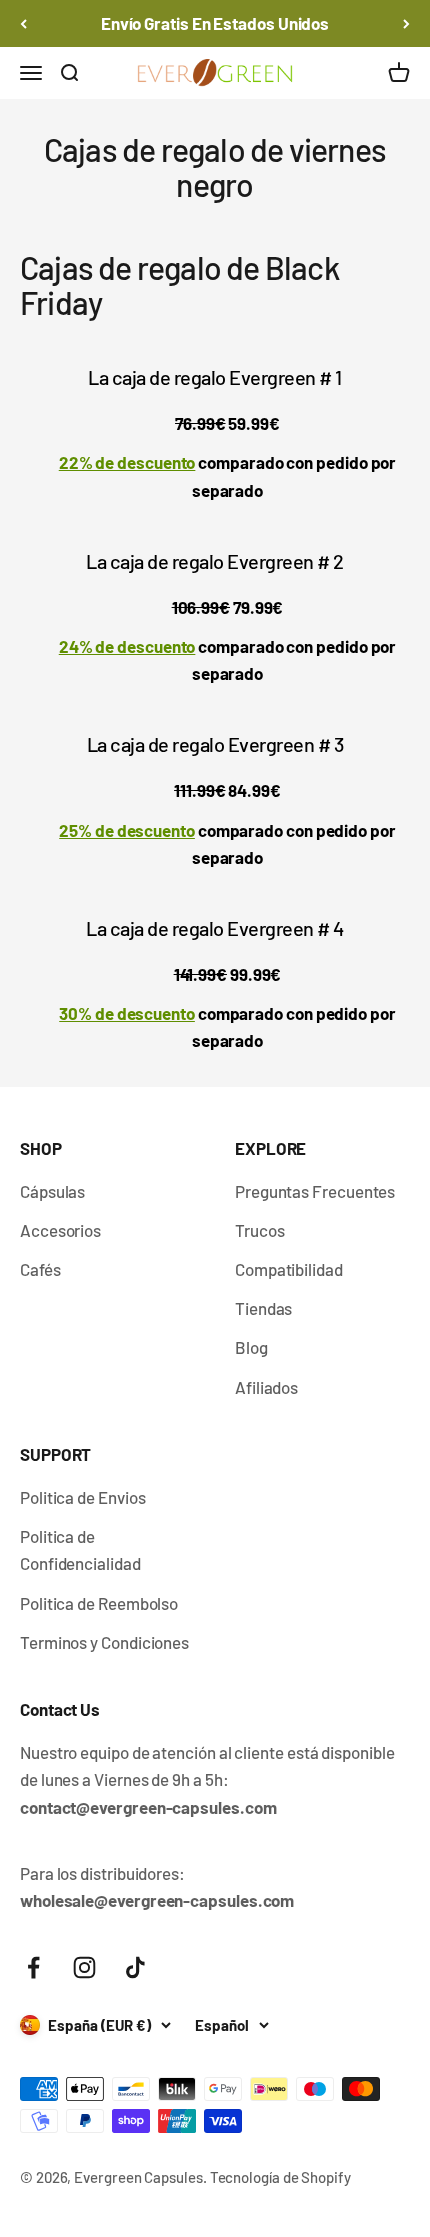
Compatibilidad (289, 1269)
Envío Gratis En (215, 23)
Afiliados (266, 1387)
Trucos (260, 1230)
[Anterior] (23, 23)
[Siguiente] (406, 23)
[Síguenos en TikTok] (135, 1967)
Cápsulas (52, 1191)
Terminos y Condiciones (104, 1642)
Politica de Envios (82, 1497)
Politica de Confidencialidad (80, 1549)
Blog (251, 1347)
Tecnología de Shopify (280, 2177)
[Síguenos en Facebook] (33, 1967)
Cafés (40, 1269)
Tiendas (263, 1308)
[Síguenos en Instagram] (84, 1967)
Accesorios (60, 1230)
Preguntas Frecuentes (315, 1191)
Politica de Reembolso (99, 1603)
